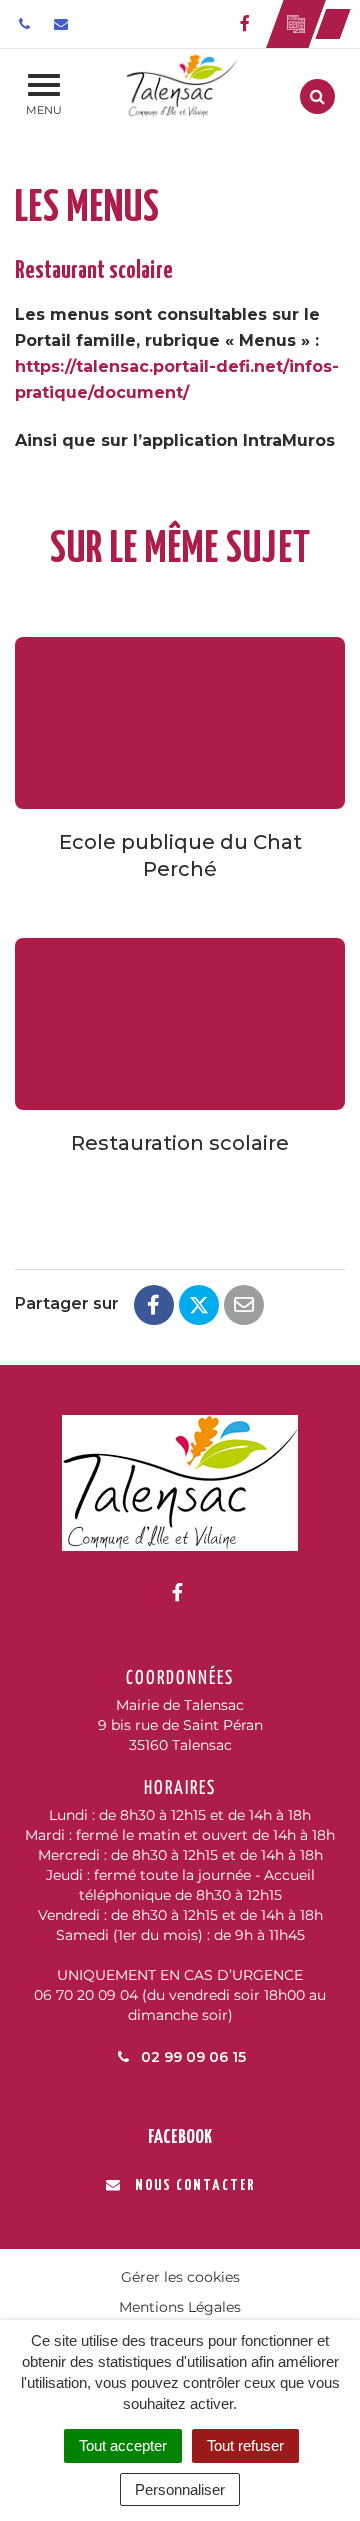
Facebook (180, 2137)
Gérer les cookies (180, 2277)
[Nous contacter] (63, 24)
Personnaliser (180, 2489)
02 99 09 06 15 (191, 2057)
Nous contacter (195, 2185)
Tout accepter (123, 2445)
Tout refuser (245, 2445)
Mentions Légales (180, 2307)
